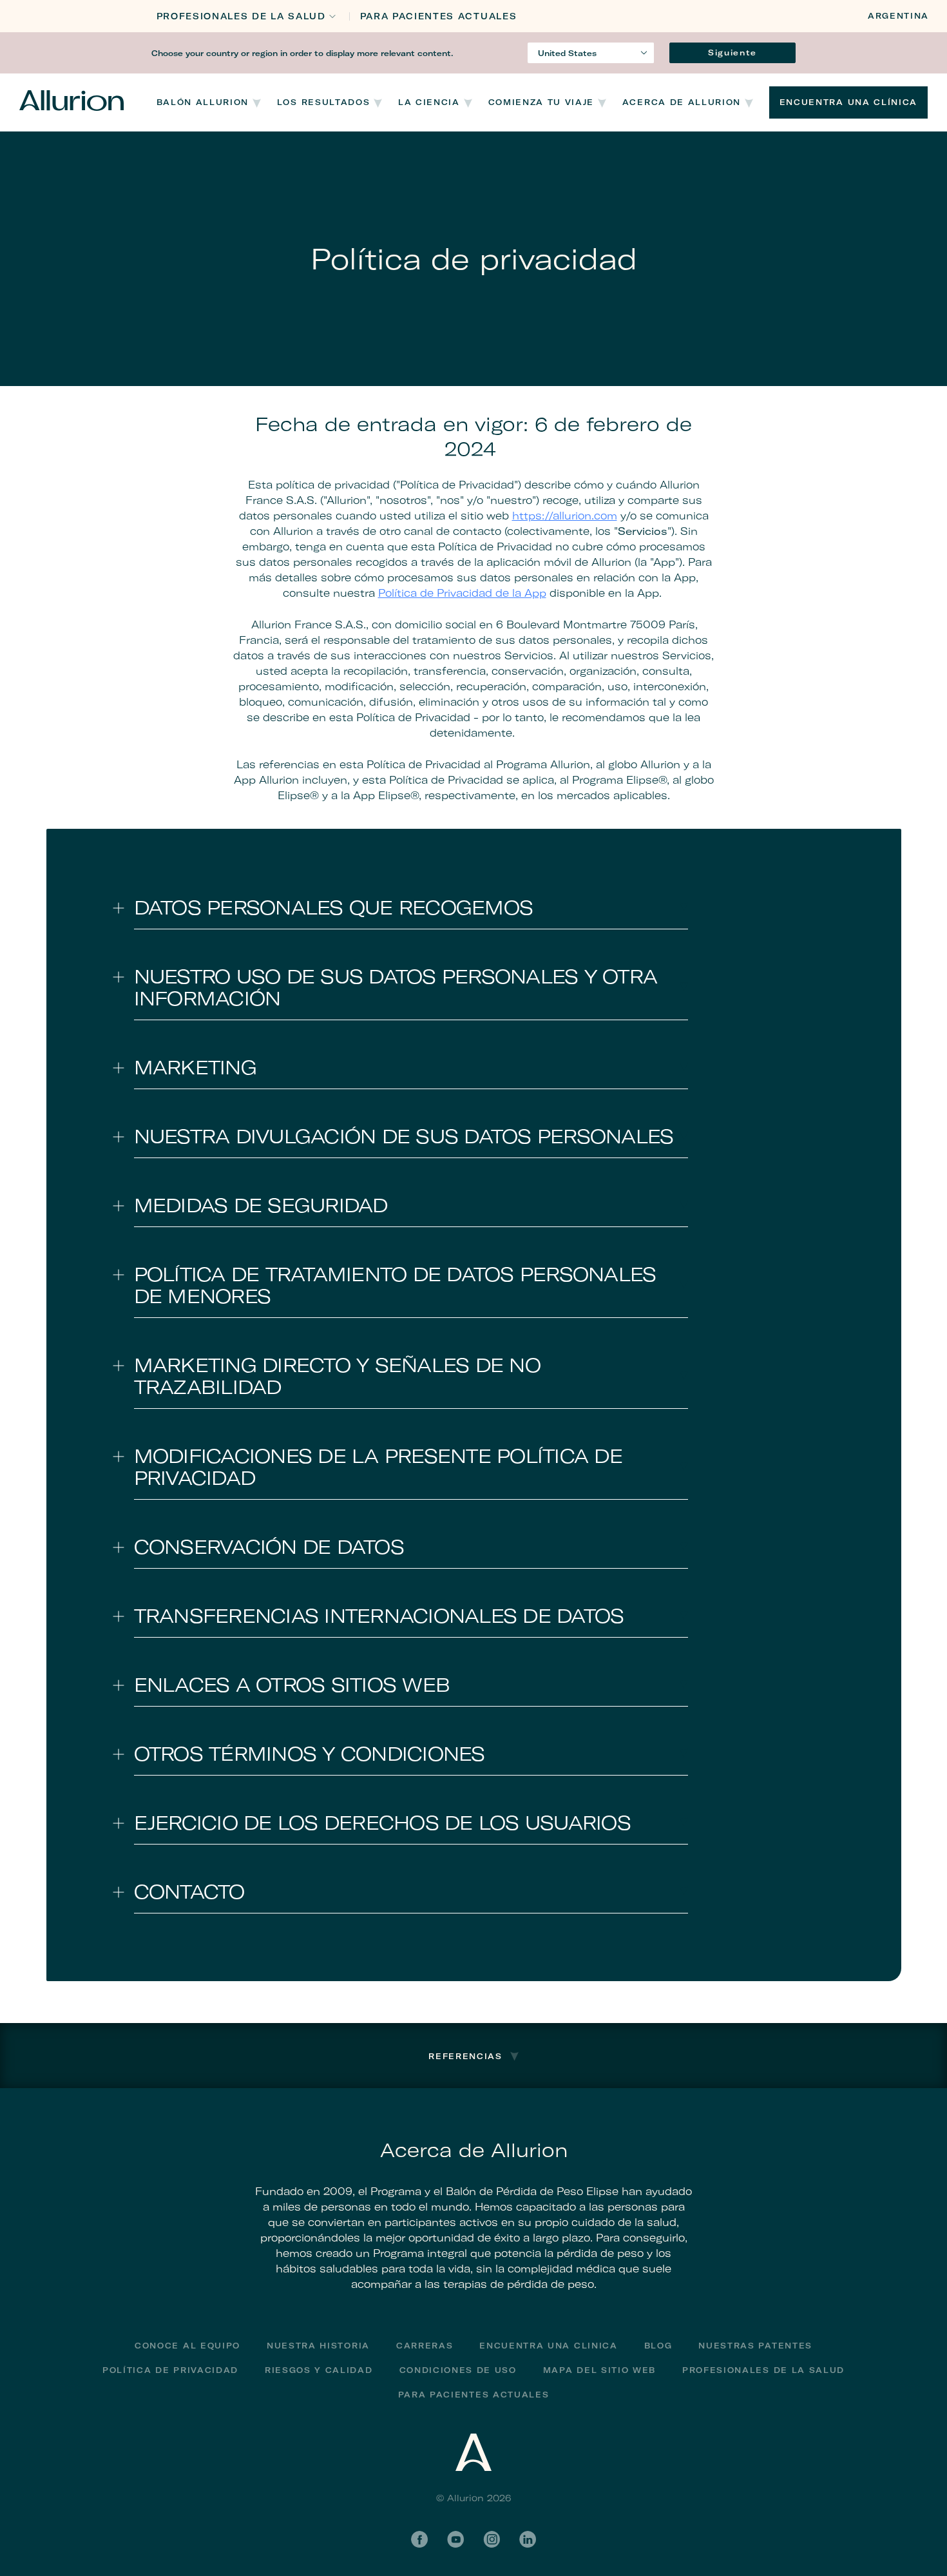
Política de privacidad (170, 2370)
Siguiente (732, 53)
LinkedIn (528, 2539)
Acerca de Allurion (682, 102)
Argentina (898, 16)
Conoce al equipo (187, 2346)
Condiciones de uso (458, 2370)
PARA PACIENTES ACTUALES (439, 16)
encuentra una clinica (548, 2346)
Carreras (425, 2346)
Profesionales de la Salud (241, 16)
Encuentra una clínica (848, 102)
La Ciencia (429, 102)
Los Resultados (324, 102)
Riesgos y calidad (319, 2370)
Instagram (492, 2539)
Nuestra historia (318, 2346)
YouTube (455, 2539)
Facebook (419, 2539)
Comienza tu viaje (541, 102)
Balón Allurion (203, 102)
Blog (658, 2346)
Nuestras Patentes (755, 2346)
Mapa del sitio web (599, 2370)
